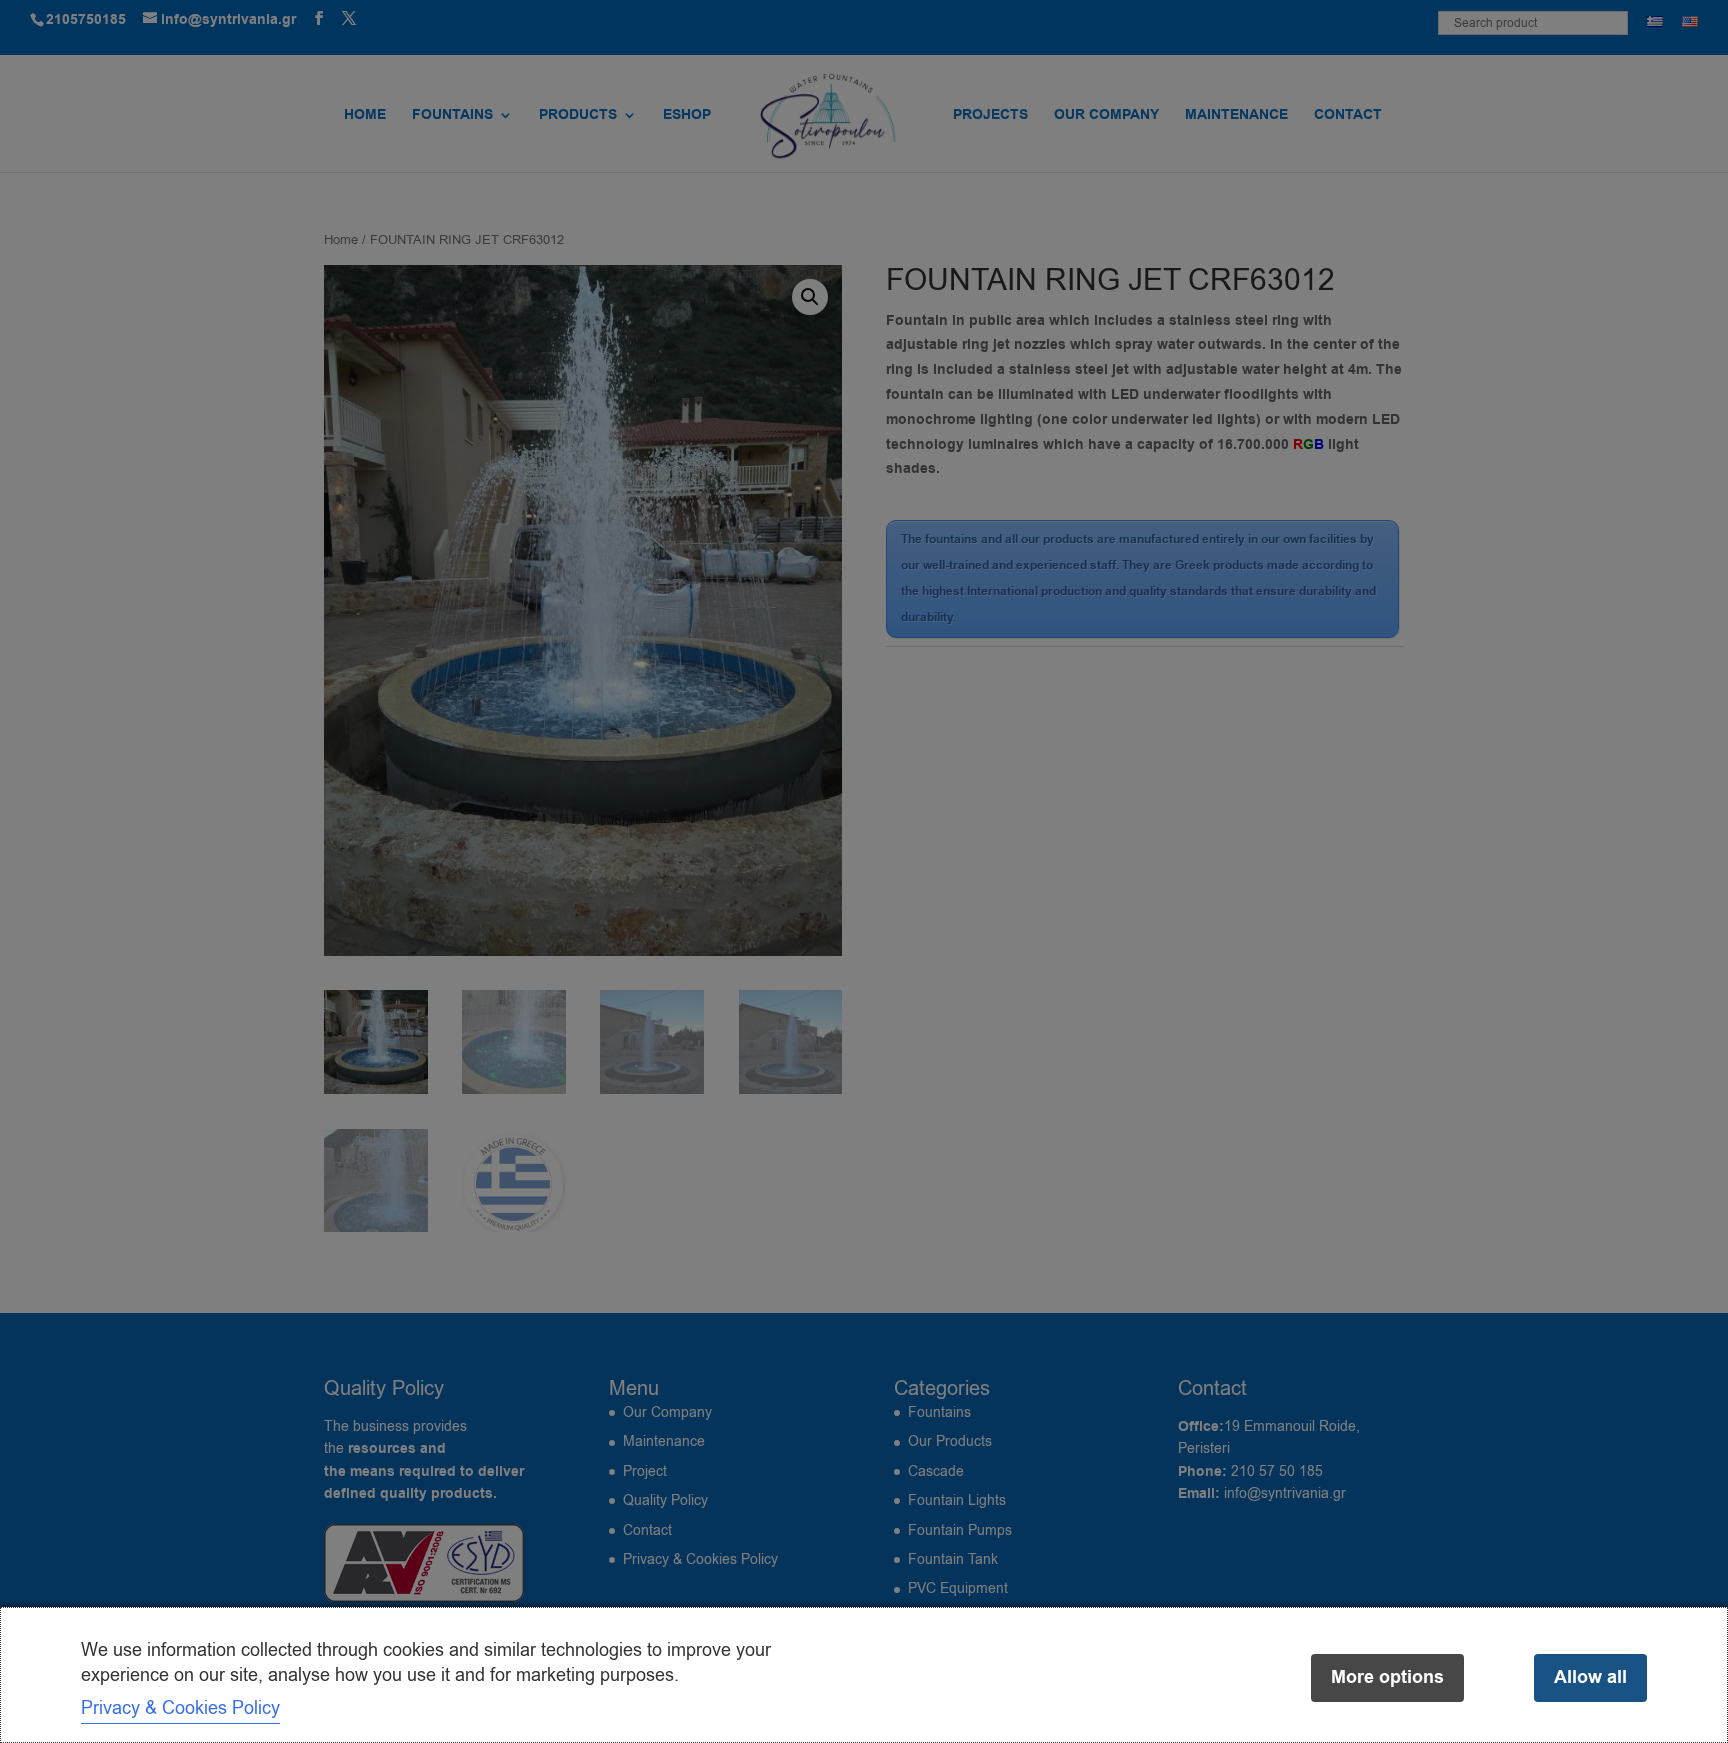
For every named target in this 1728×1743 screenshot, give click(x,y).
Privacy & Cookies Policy (180, 1708)
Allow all (1590, 1677)
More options (1387, 1677)
